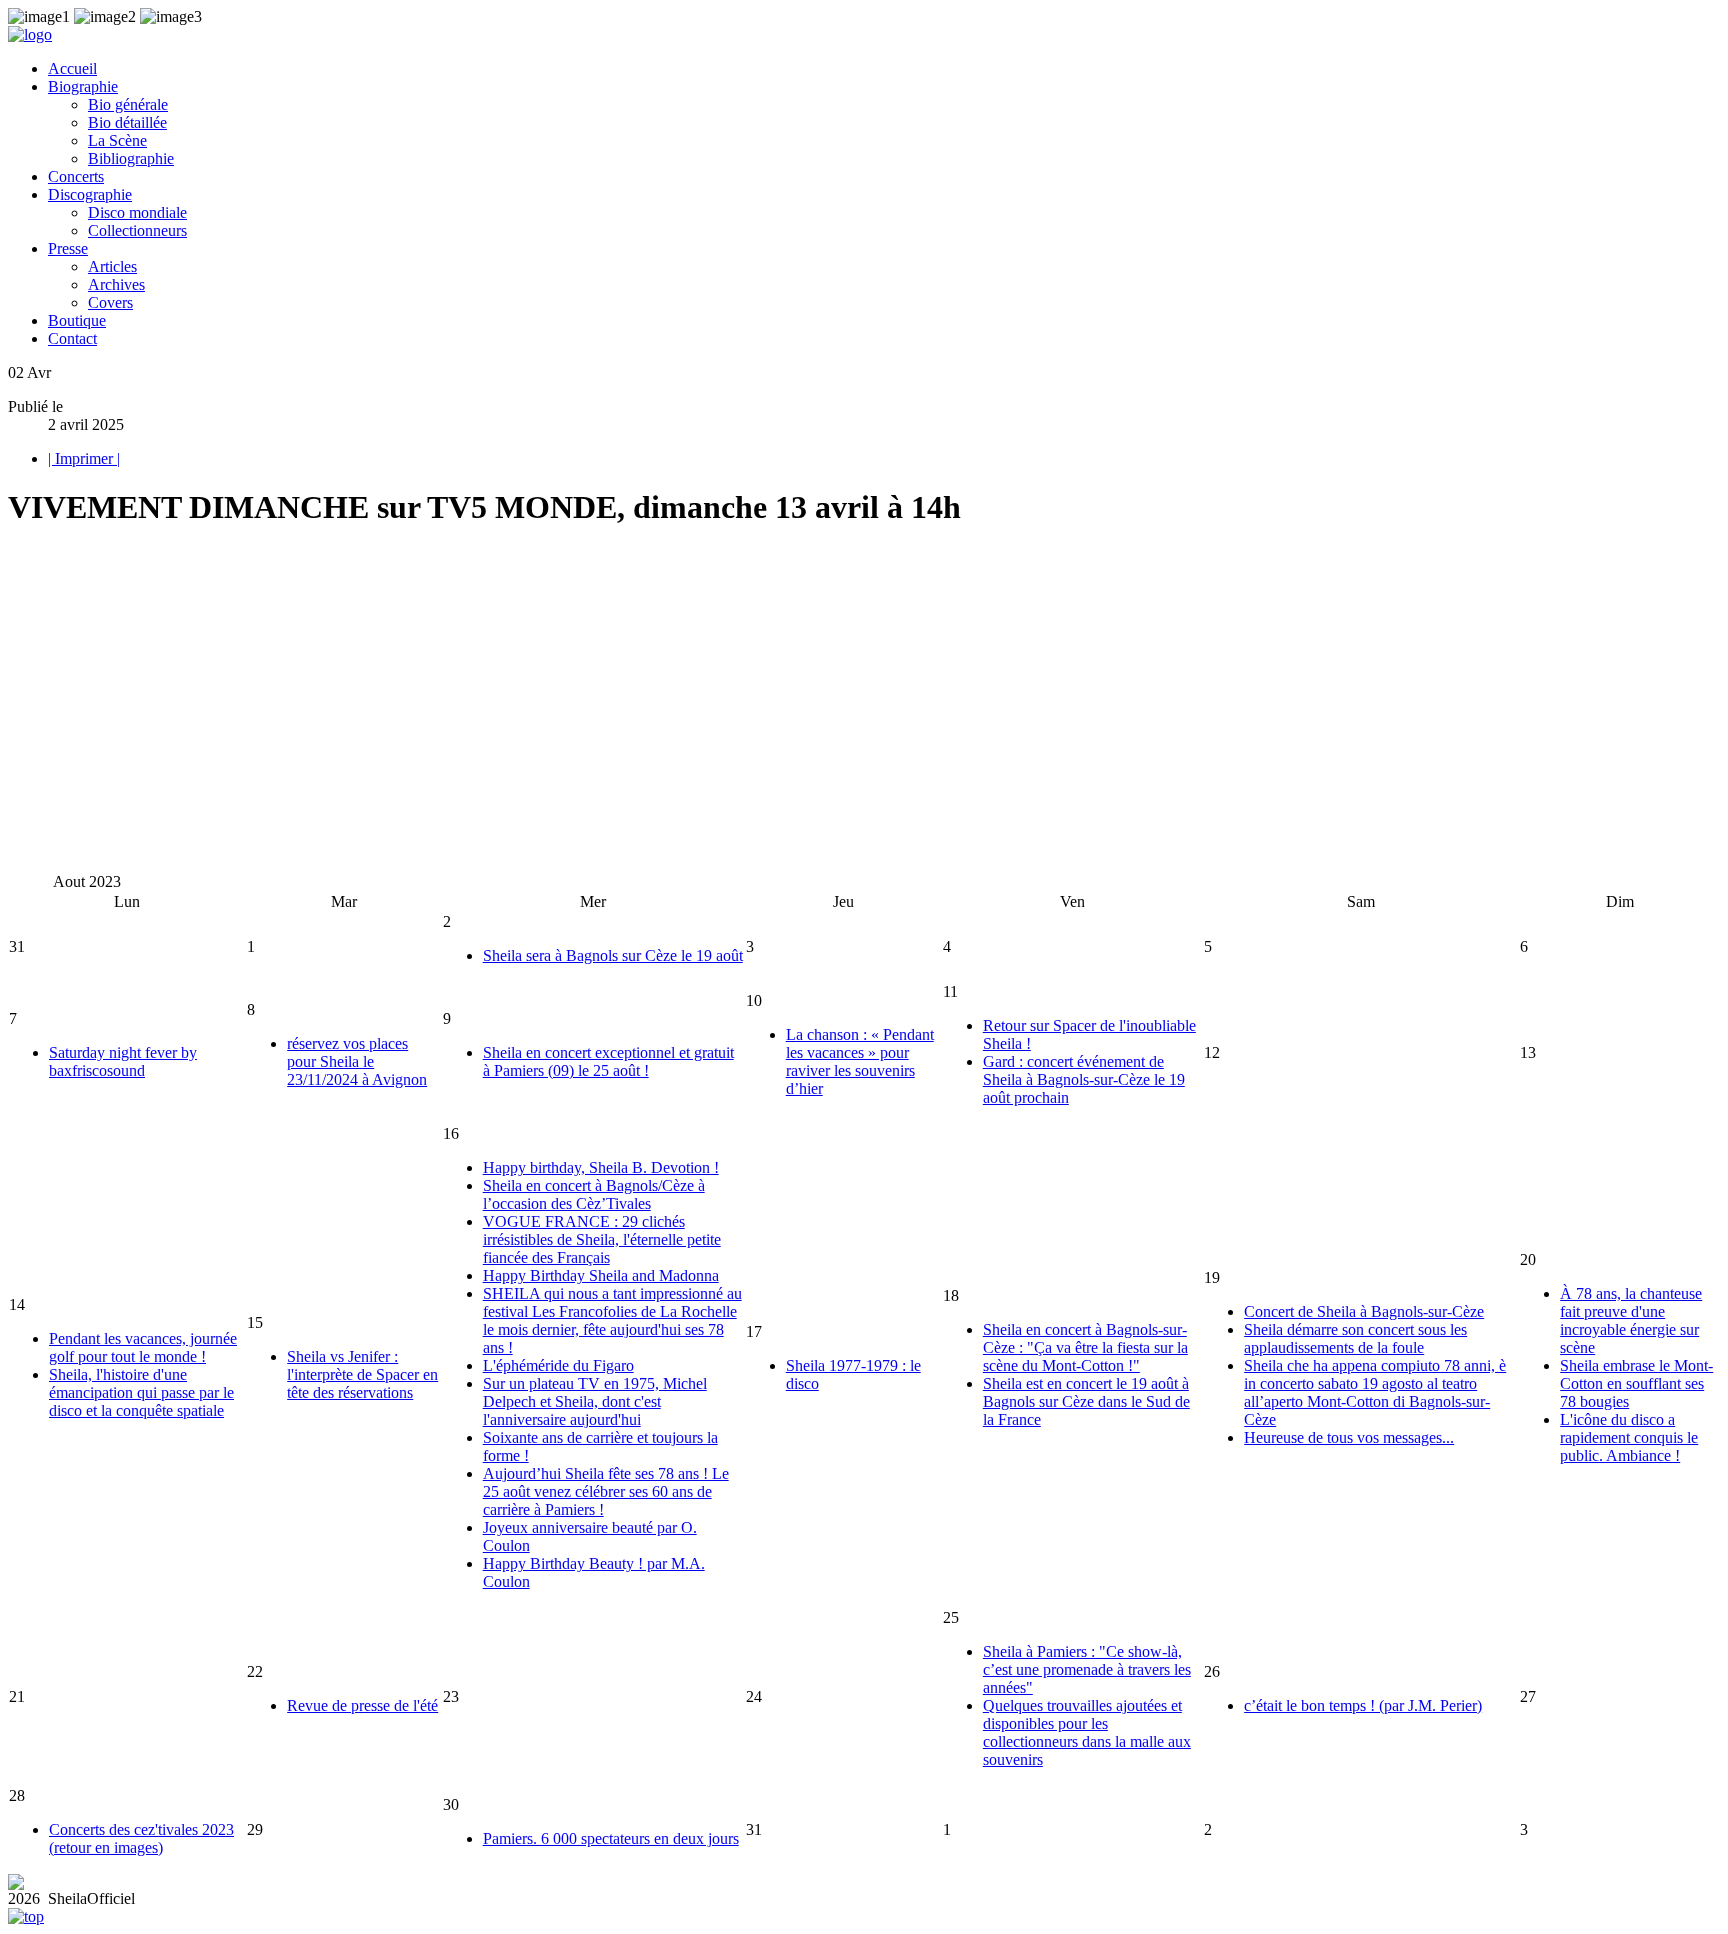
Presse (68, 248)
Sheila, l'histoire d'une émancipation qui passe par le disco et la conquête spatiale (141, 1392)
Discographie (90, 194)
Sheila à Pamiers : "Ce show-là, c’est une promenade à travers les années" (1087, 1669)
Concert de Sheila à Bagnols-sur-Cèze (1364, 1311)
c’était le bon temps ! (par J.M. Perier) (1363, 1705)
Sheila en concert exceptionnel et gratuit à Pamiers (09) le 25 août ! (608, 1061)
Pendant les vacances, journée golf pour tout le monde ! (143, 1347)
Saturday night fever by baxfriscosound (123, 1061)
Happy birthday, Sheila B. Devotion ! (601, 1167)
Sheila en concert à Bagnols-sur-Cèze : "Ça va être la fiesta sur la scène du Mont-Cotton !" (1085, 1347)
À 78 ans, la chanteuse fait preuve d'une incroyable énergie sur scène (1631, 1320)
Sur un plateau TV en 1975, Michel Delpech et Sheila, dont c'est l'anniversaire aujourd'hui (595, 1401)
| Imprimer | (84, 458)
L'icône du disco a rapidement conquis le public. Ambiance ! (1629, 1437)
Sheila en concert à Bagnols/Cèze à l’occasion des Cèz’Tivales (594, 1194)
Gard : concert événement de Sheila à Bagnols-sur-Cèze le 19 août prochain (1084, 1079)
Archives (116, 284)
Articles (112, 266)
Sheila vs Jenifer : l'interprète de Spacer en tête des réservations (362, 1374)
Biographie (83, 86)
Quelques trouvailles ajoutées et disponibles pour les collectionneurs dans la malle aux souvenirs (1087, 1732)
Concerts (76, 176)
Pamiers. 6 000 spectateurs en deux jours (611, 1838)
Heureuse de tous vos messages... (1349, 1437)
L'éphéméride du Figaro (558, 1365)
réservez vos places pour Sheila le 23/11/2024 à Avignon (357, 1061)
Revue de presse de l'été (362, 1705)
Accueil (72, 68)
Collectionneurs (137, 230)
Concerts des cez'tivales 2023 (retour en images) (141, 1838)
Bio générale (128, 104)
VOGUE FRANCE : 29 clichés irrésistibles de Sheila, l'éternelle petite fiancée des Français (602, 1239)
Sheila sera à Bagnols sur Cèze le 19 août (613, 955)
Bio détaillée (127, 122)
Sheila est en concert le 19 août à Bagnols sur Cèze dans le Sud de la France (1086, 1401)
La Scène (117, 140)
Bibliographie (131, 158)
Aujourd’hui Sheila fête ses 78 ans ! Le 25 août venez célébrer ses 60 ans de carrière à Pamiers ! (606, 1491)
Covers (110, 302)
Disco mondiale (137, 212)
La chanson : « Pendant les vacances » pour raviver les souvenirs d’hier (860, 1061)
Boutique (77, 320)
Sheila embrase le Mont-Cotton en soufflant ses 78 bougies (1636, 1383)
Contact (72, 338)
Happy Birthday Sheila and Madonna (601, 1275)
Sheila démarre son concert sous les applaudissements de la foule (1355, 1338)
